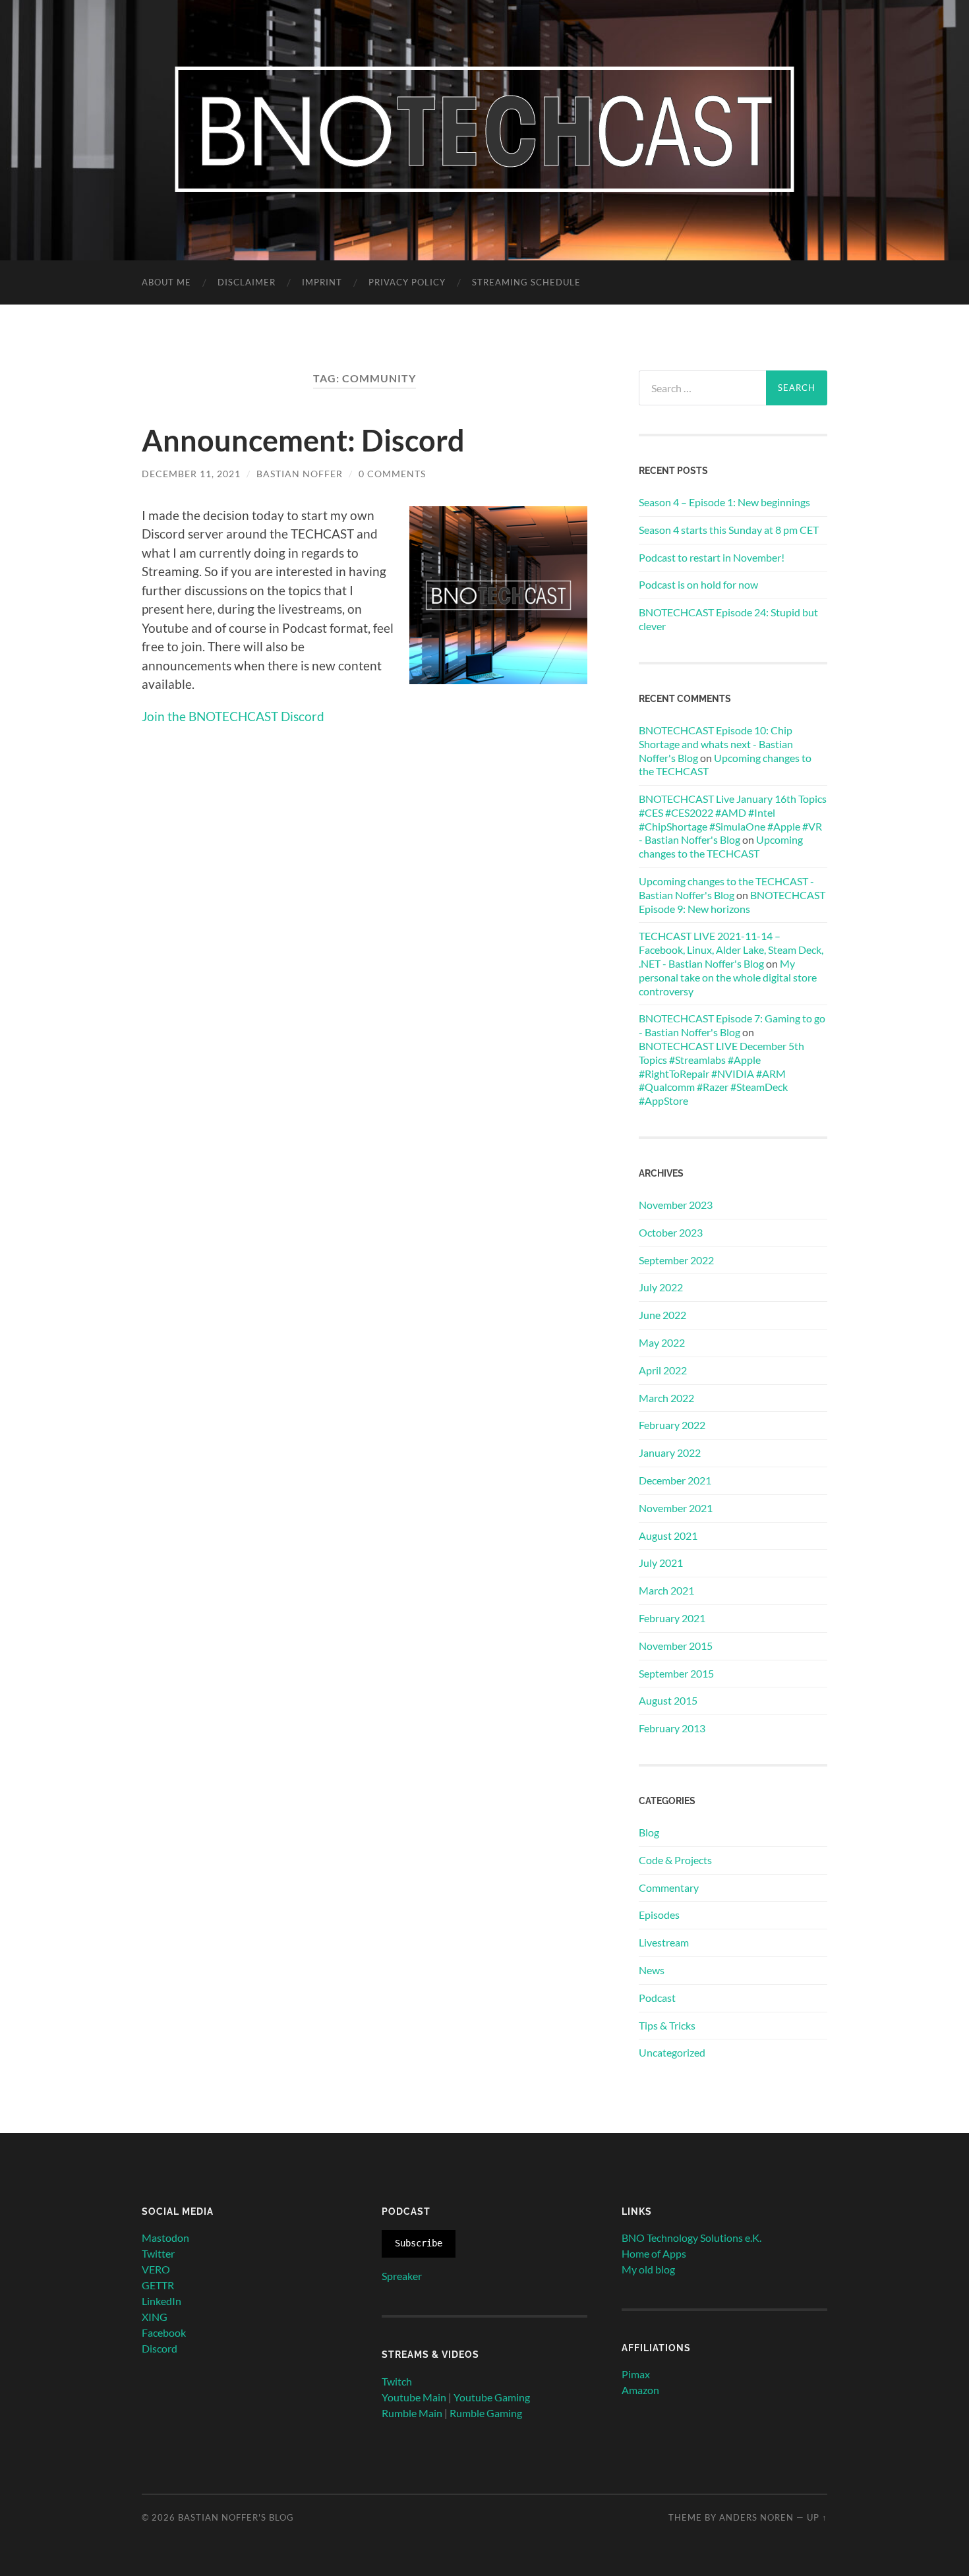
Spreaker (402, 2276)
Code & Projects (675, 1860)
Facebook (164, 2332)
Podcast (657, 1998)
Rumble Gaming (486, 2413)
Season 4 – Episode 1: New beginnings (724, 502)
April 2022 (663, 1370)
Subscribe (419, 2243)
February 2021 (672, 1618)
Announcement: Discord (303, 440)
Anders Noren (756, 2517)
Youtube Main (414, 2397)
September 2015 (676, 1673)
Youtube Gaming (492, 2397)
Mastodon (165, 2238)
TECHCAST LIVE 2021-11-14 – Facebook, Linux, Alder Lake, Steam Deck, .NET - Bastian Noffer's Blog (731, 950)
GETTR (158, 2285)
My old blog (648, 2269)
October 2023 (671, 1232)
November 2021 (676, 1508)
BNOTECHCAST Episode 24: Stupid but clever (728, 619)
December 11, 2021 (191, 474)
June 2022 (662, 1315)
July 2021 (661, 1563)
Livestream (664, 1942)
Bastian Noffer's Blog (236, 2517)
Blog (649, 1832)
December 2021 (675, 1480)
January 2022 (670, 1452)
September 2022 (676, 1260)
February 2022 (672, 1425)
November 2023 (676, 1205)
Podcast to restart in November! (712, 557)
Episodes (659, 1915)
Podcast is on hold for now (698, 584)
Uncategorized (672, 2052)
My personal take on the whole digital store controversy (728, 977)
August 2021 (668, 1536)
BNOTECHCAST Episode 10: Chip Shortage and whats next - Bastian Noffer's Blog (716, 744)
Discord (160, 2348)
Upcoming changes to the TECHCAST (721, 846)
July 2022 (661, 1287)
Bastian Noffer (300, 474)
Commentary (669, 1888)
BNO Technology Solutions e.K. (691, 2238)
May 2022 (662, 1342)
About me (166, 282)
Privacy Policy (407, 282)
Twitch (397, 2381)
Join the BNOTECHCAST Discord (233, 716)
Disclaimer (247, 282)
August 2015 (668, 1700)
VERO (156, 2269)
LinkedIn (161, 2301)
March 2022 (666, 1398)
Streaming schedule (526, 282)
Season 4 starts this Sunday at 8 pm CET (729, 530)
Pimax (636, 2374)
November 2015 (676, 1646)
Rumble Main (412, 2413)
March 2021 (666, 1590)
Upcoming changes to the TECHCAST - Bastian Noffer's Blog (726, 888)
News (652, 1970)
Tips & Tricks (667, 2025)
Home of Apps (654, 2253)
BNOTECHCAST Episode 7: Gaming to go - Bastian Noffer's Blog (732, 1025)
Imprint (322, 282)
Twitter (158, 2253)
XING (155, 2317)
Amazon (640, 2390)
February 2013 (672, 1728)
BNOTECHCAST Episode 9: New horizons (732, 902)
